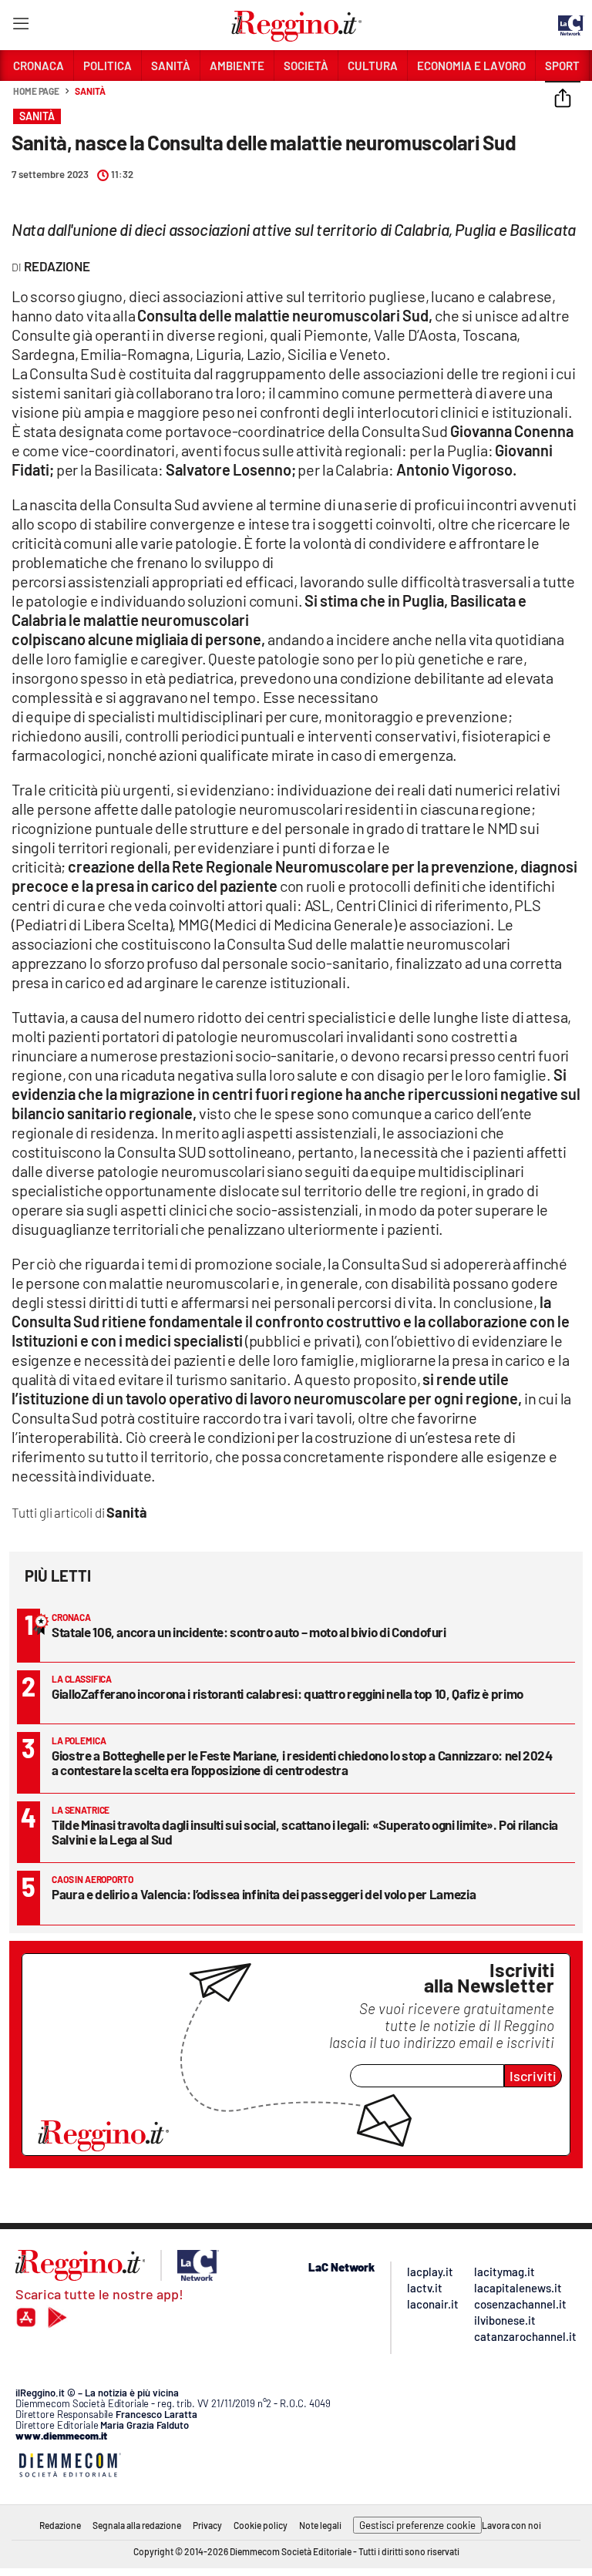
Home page (36, 91)
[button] (563, 99)
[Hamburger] (20, 27)
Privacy (207, 2525)
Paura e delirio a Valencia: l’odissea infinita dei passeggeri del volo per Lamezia (264, 1894)
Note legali (320, 2525)
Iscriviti (533, 2076)
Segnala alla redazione (137, 2525)
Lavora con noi (511, 2525)
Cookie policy (261, 2525)
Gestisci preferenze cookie (417, 2525)
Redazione (60, 2525)
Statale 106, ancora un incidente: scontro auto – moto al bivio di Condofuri (249, 1632)
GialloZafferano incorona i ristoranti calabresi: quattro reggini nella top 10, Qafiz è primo (288, 1693)
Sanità (90, 91)
